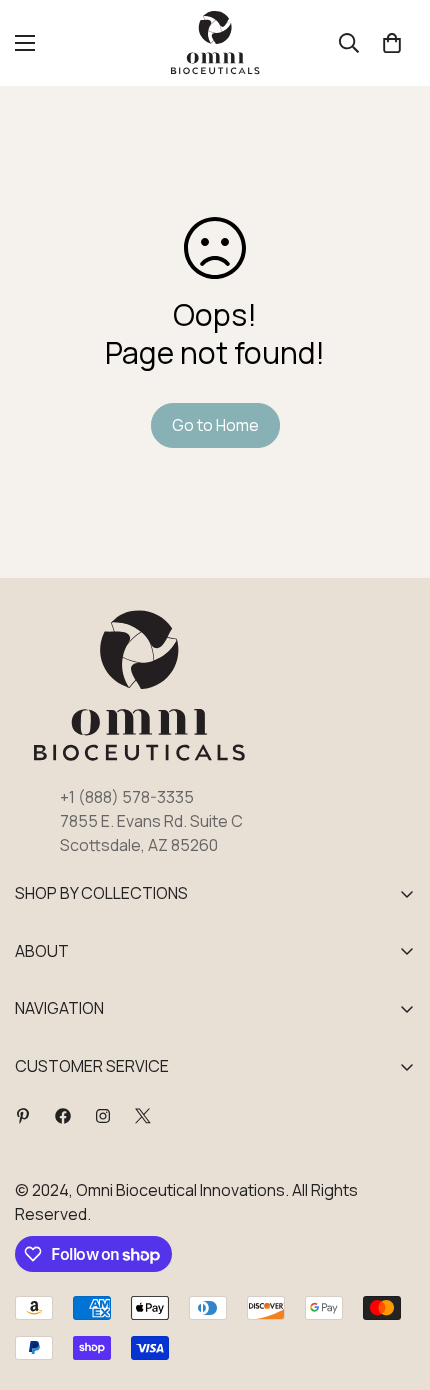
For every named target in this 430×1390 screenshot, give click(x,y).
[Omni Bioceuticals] (215, 43)
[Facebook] (63, 1116)
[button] (392, 43)
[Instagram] (103, 1116)
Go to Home (215, 425)
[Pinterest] (23, 1116)
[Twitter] (143, 1116)
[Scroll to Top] (394, 1284)
